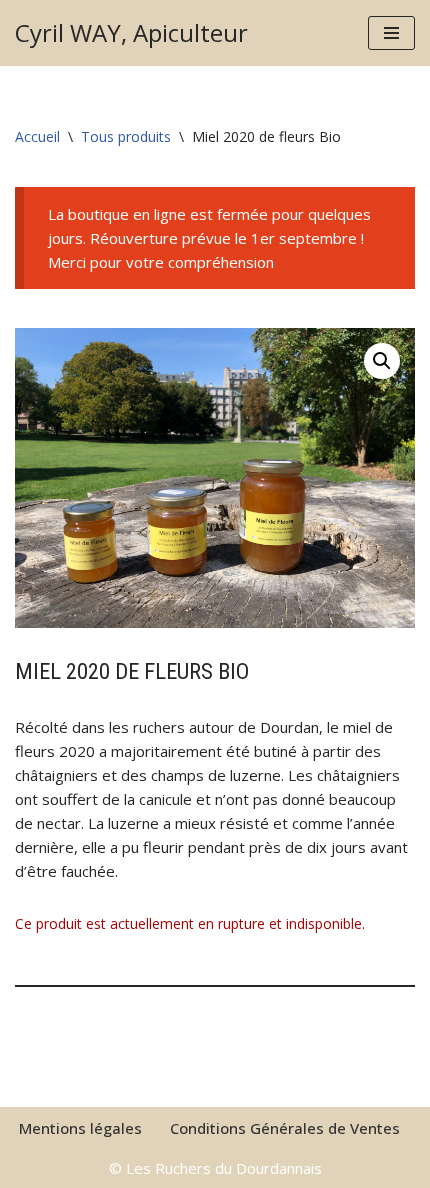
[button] (382, 361)
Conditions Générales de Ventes (285, 1128)
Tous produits (126, 136)
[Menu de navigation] (391, 33)
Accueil (37, 136)
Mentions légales (80, 1128)
